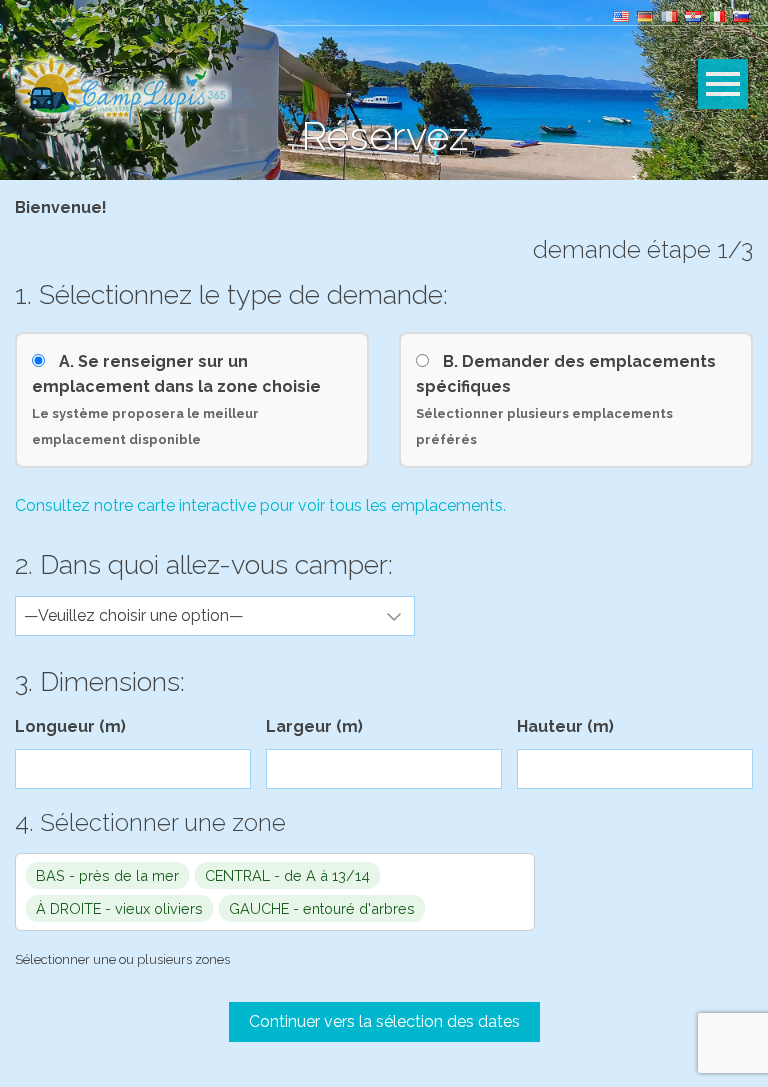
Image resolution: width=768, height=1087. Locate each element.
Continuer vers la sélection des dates (384, 1021)
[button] (275, 892)
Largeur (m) (314, 726)
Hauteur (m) (565, 726)
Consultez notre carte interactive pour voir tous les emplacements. (260, 505)
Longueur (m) (70, 726)
